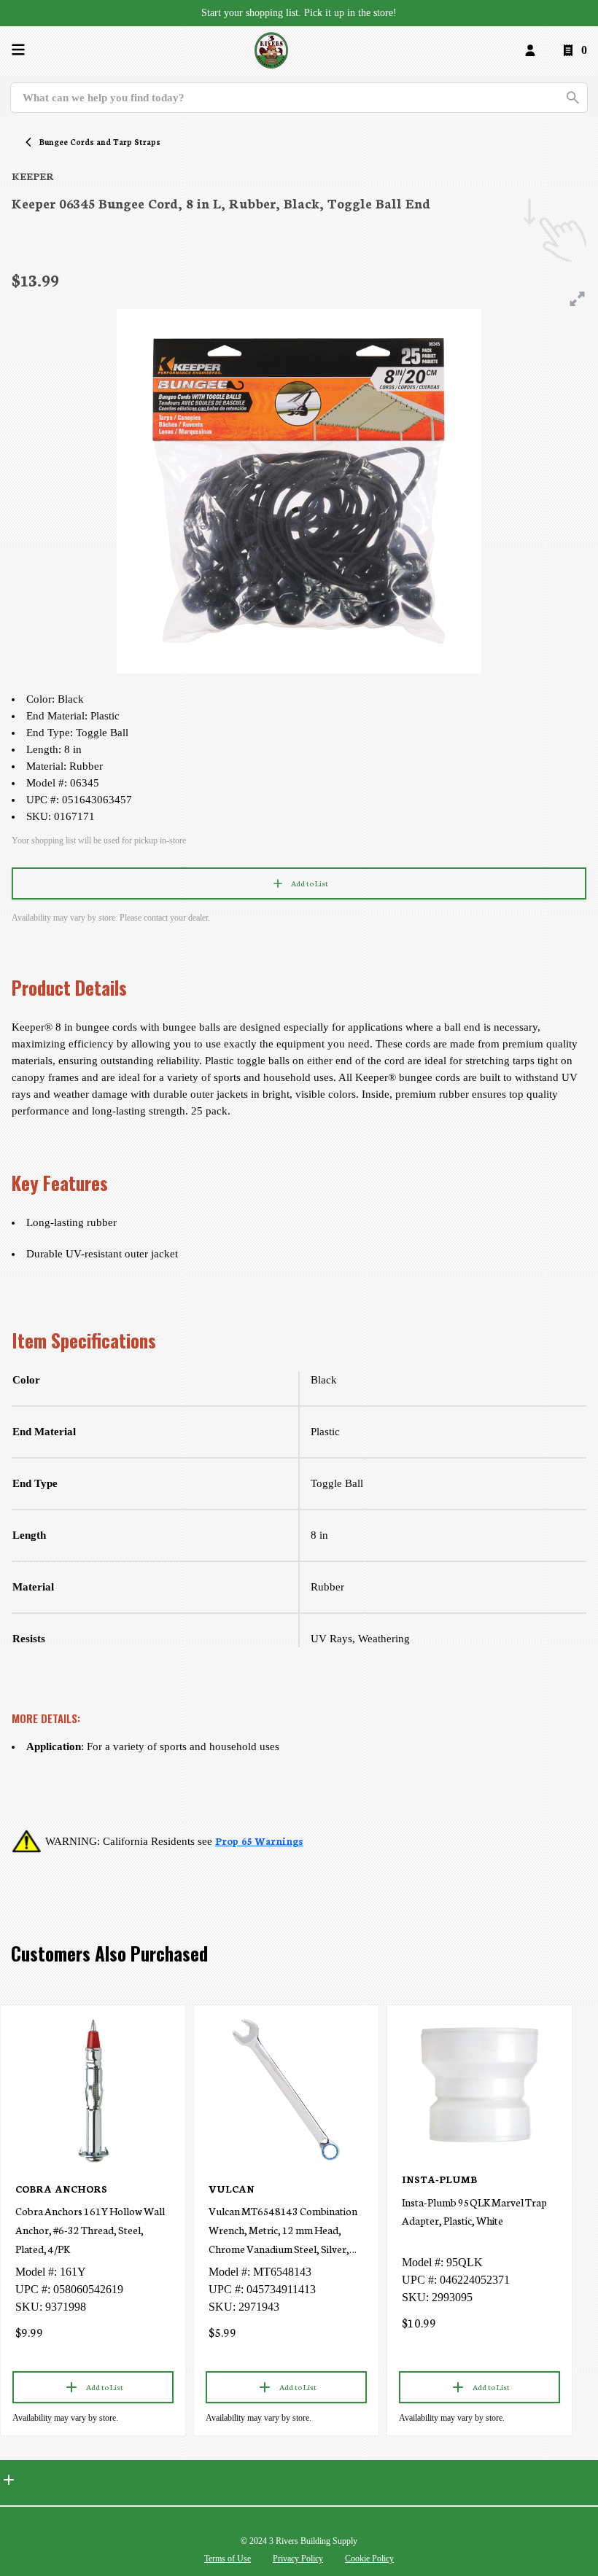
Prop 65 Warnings (259, 1841)
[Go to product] (93, 2090)
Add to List (310, 883)
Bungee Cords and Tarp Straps (100, 142)
